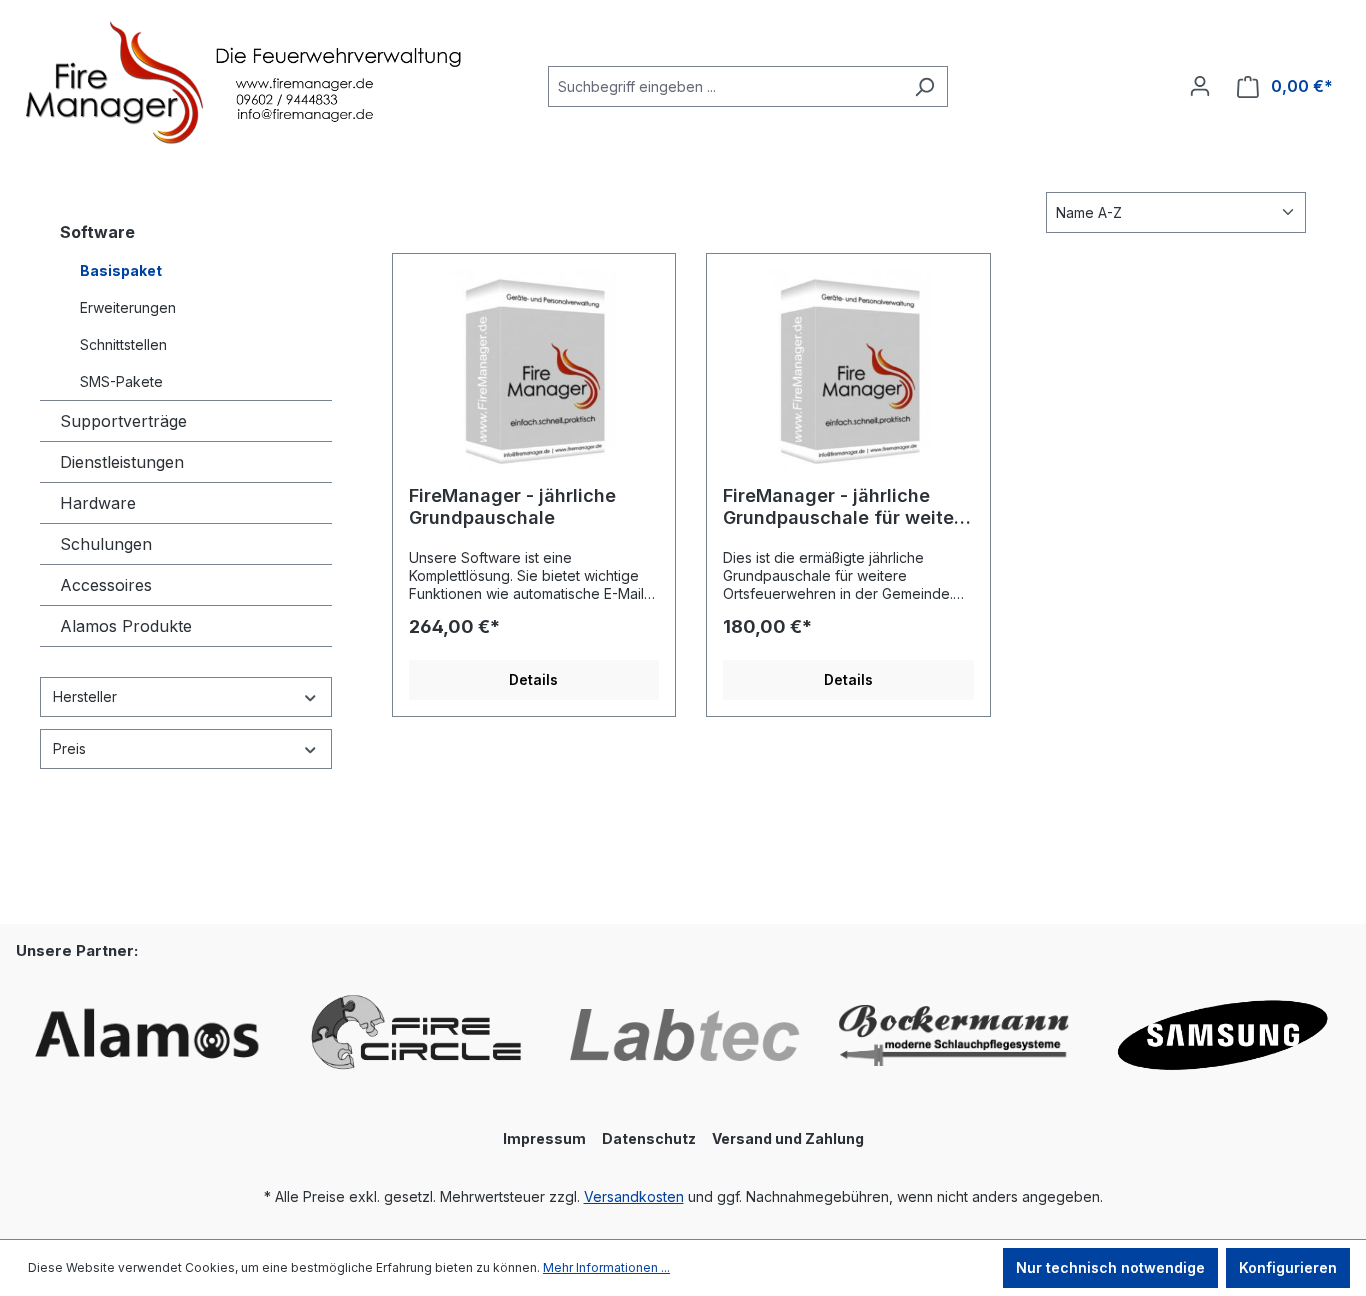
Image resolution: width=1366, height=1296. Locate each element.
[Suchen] (924, 86)
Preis (69, 748)
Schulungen (106, 544)
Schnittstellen (123, 344)
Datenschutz (649, 1138)
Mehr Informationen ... (606, 1267)
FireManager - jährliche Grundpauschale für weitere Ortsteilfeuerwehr (847, 507)
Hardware (98, 503)
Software (97, 232)
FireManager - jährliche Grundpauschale (512, 506)
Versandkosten (634, 1196)
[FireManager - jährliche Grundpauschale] (534, 370)
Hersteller (85, 696)
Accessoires (106, 585)
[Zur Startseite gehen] (170, 83)
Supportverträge (123, 421)
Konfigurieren (1288, 1267)
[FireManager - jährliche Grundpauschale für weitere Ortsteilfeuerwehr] (848, 370)
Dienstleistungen (122, 462)
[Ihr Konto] (1200, 86)
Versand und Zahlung (788, 1138)
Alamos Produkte (126, 626)
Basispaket (121, 270)
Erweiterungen (128, 307)
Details (533, 679)
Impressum (544, 1138)
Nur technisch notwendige (1110, 1267)
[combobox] (725, 86)
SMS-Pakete (121, 381)
